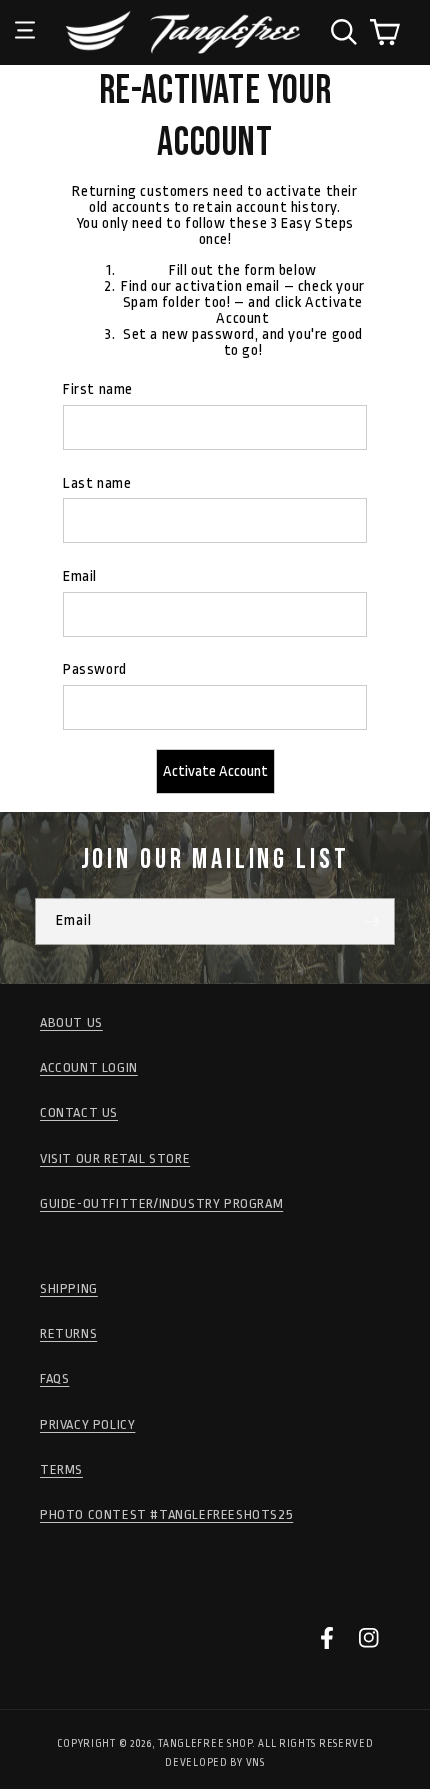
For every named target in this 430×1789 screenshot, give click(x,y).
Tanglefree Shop (205, 1744)
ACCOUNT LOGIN (89, 1067)
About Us (71, 1022)
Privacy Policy (87, 1424)
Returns (68, 1333)
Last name (97, 483)
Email (80, 576)
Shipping (69, 1288)
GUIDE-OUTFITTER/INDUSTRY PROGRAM (161, 1203)
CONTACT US (79, 1112)
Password (95, 669)
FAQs (54, 1378)
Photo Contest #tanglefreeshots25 (166, 1514)
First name (98, 389)
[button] (25, 15)
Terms (61, 1469)
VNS (255, 1763)
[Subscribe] (372, 921)
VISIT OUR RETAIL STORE (115, 1158)
